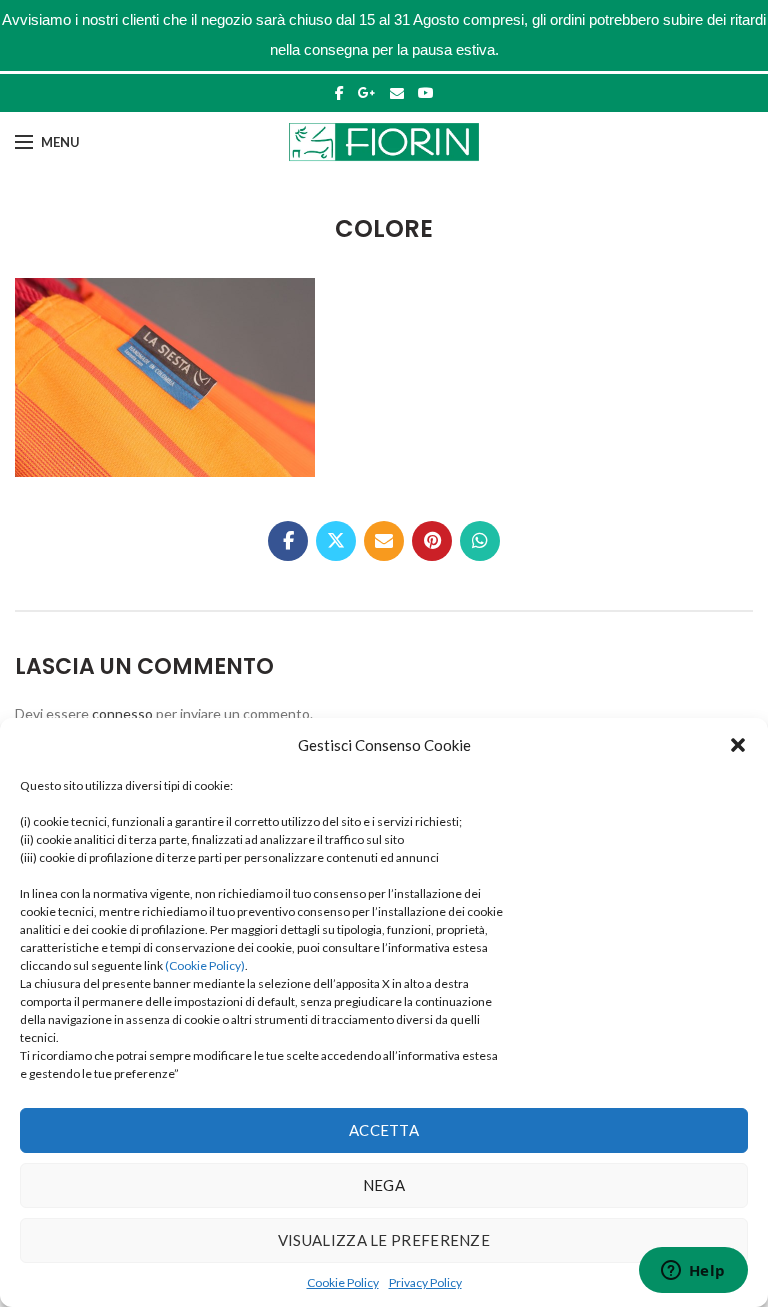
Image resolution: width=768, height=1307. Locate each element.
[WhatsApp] (480, 541)
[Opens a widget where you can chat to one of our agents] (693, 1272)
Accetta (384, 1130)
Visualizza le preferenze (384, 1240)
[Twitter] (336, 541)
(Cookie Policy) (205, 965)
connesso (122, 713)
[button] (738, 745)
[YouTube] (426, 93)
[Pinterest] (432, 541)
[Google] (367, 93)
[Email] (397, 93)
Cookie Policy (343, 1282)
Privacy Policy (425, 1282)
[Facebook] (339, 93)
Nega (384, 1185)
